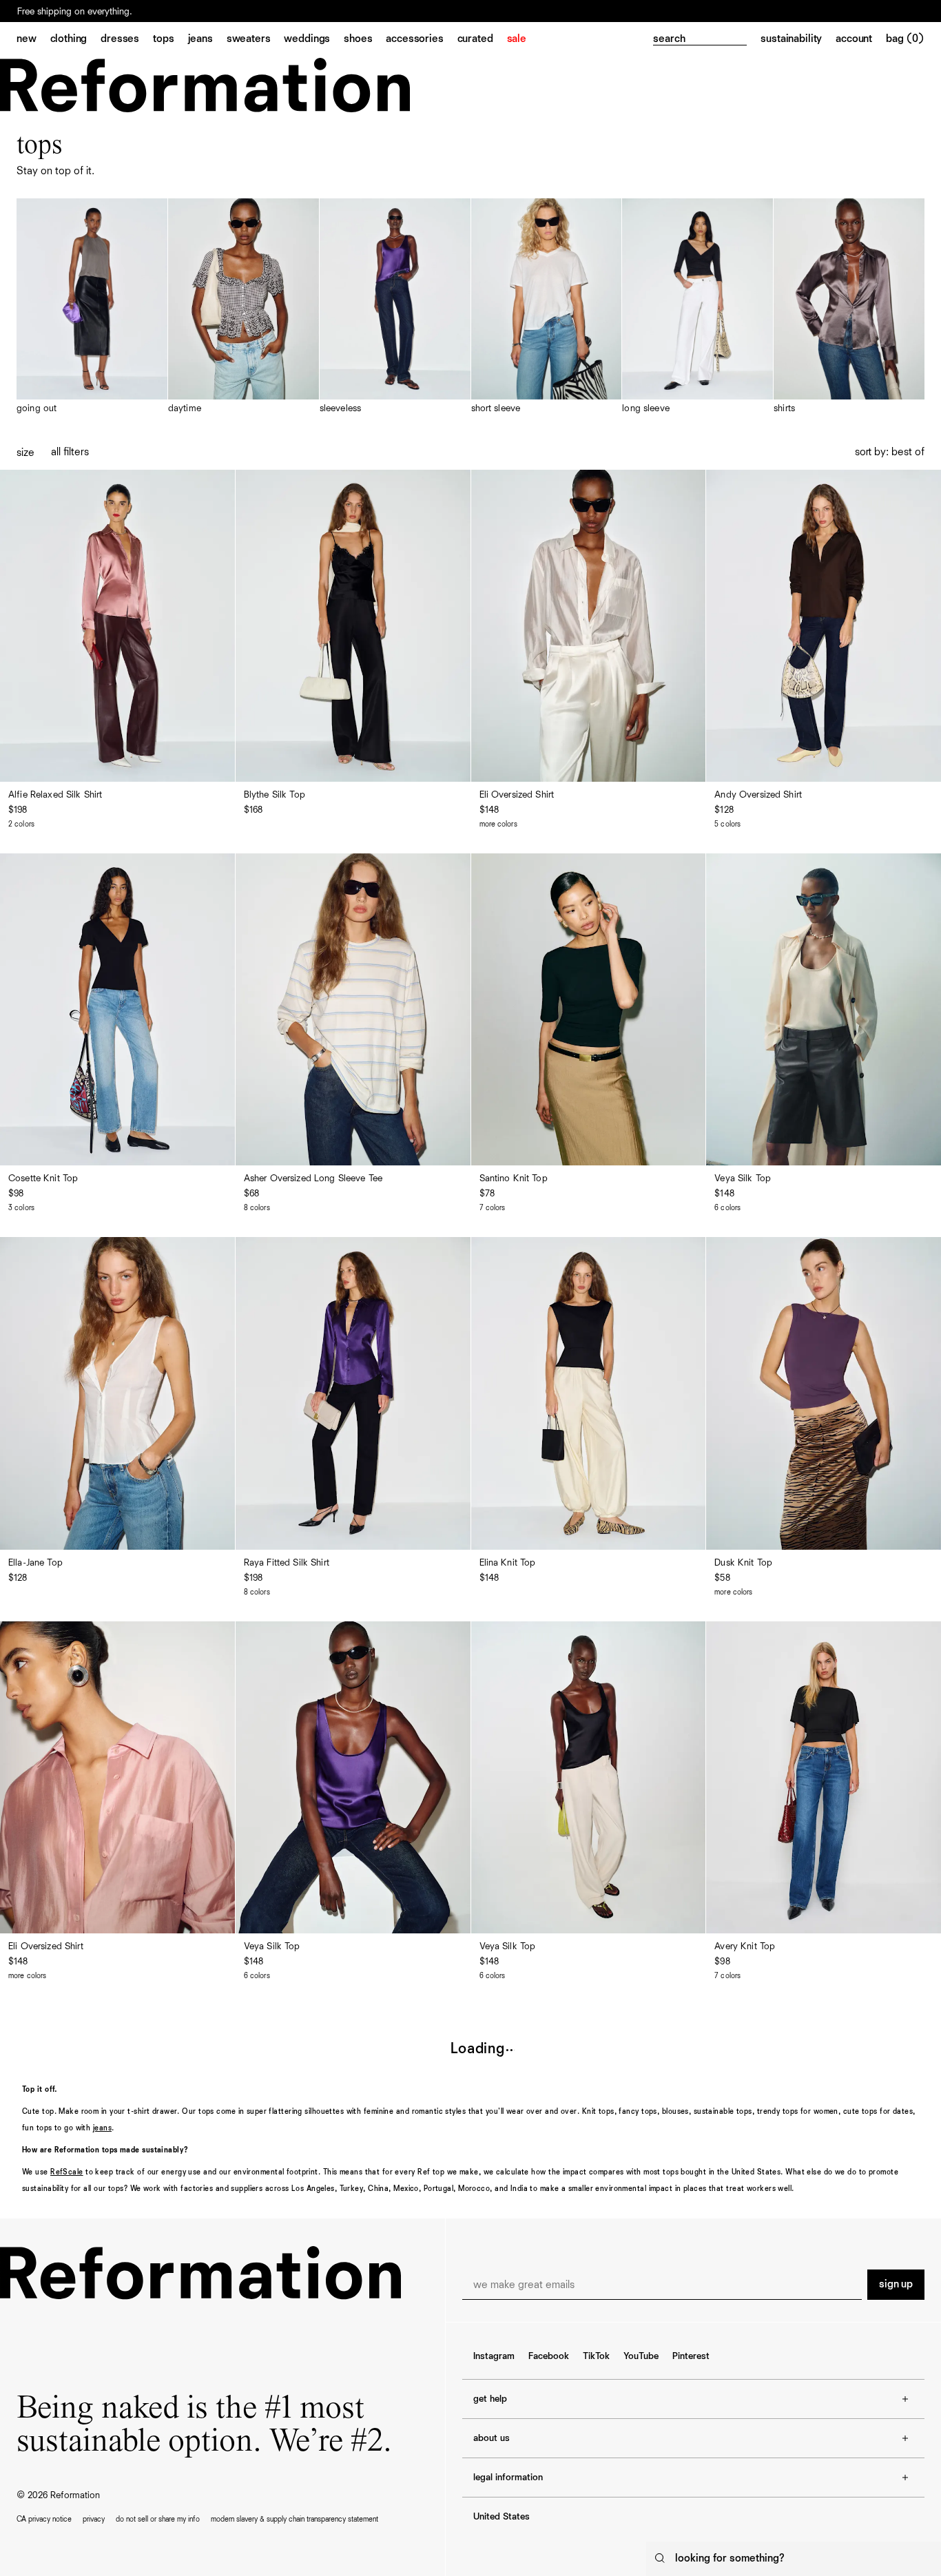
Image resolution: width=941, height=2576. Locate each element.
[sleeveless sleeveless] (395, 307)
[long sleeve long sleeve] (697, 307)
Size (25, 453)
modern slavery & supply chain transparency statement (294, 2519)
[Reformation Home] (205, 85)
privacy (94, 2519)
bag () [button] (905, 39)
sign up (896, 2285)
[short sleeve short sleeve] (547, 307)
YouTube (641, 2356)
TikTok (596, 2356)
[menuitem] (33, 40)
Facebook (549, 2356)
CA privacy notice (44, 2519)
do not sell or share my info (158, 2519)
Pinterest (691, 2356)
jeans (102, 2128)
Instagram (494, 2356)
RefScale (67, 2172)
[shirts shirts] (849, 307)
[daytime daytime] (244, 307)
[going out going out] (92, 307)
